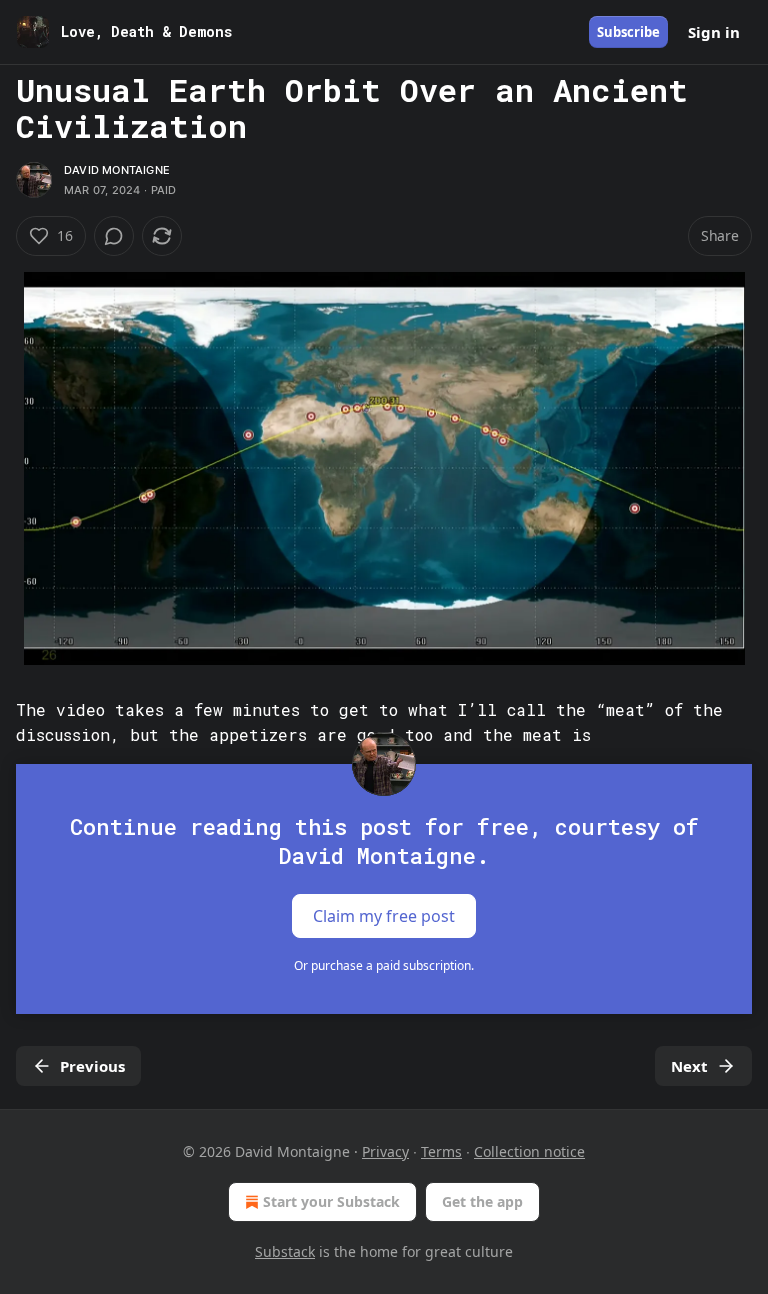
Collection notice (529, 1151)
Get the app (482, 1201)
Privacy (385, 1151)
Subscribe (628, 32)
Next (689, 1066)
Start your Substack (331, 1201)
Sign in (714, 32)
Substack (285, 1251)
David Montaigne (117, 170)
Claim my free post (384, 916)
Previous (92, 1066)
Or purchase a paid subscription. (384, 965)
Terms (441, 1151)
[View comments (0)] (114, 236)
